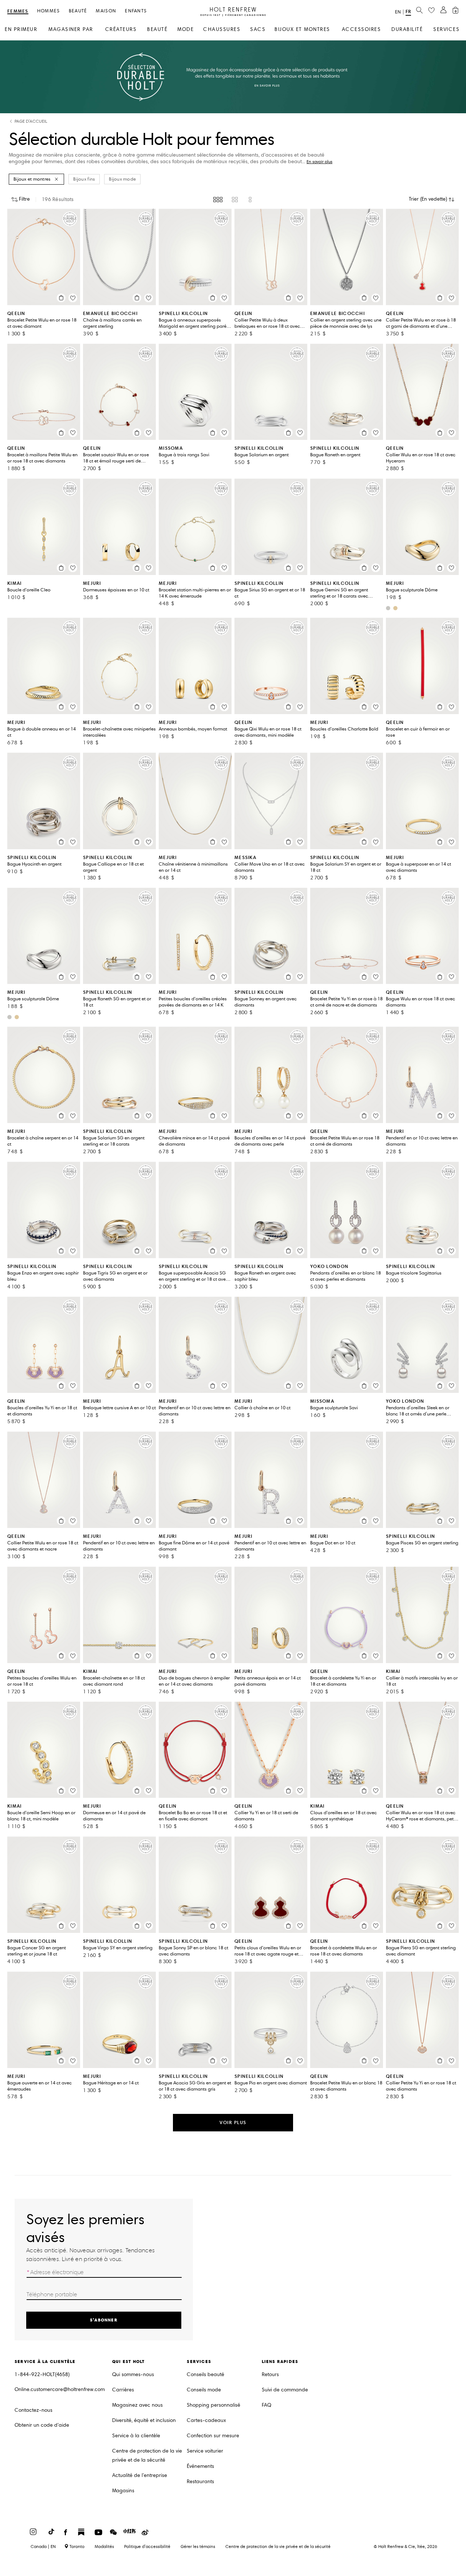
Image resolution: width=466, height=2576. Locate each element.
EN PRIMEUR (21, 29)
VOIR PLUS (233, 2122)
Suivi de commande (285, 2390)
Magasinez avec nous (137, 2405)
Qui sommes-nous (133, 2374)
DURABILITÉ (407, 29)
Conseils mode (204, 2390)
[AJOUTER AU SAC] (61, 298)
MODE (185, 29)
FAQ (266, 2405)
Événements (200, 2466)
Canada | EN (43, 2547)
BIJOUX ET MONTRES (302, 29)
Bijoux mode (122, 179)
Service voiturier (205, 2451)
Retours (270, 2374)
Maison (106, 11)
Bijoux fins (84, 179)
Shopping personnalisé (214, 2405)
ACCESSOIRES (362, 29)
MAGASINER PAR (71, 29)
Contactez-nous (33, 2410)
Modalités (104, 2546)
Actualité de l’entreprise (140, 2475)
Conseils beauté (206, 2374)
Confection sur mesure (213, 2436)
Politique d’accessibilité (147, 2546)
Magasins (123, 2491)
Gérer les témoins (198, 2546)
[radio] (218, 200)
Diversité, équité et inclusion (144, 2420)
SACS (258, 29)
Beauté (78, 11)
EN (398, 12)
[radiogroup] (233, 200)
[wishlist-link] (431, 11)
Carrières (123, 2390)
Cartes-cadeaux (206, 2420)
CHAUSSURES (222, 29)
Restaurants (200, 2482)
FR (408, 11)
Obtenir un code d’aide (42, 2425)
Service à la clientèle (136, 2436)
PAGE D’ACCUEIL (31, 121)
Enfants (136, 11)
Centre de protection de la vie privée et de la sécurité (147, 2455)
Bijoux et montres (32, 179)
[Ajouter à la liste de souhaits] (73, 298)
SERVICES (446, 29)
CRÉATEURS (121, 29)
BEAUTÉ (157, 29)
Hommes (49, 11)
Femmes (18, 11)
